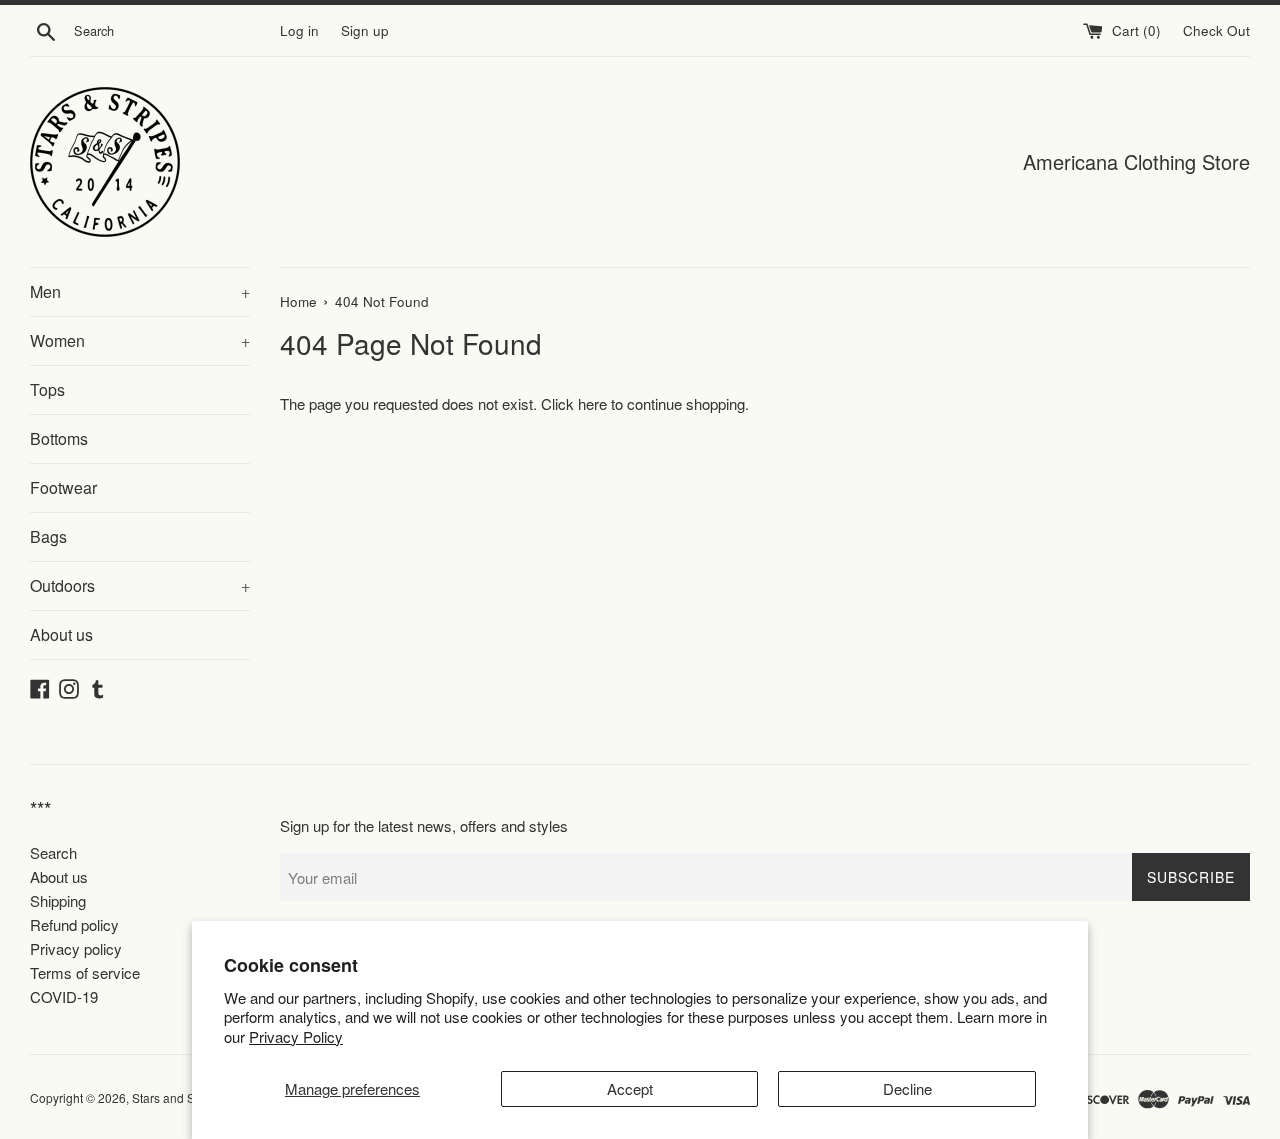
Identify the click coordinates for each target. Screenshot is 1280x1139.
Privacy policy (76, 948)
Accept (630, 1088)
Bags (48, 536)
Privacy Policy (296, 1036)
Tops (47, 389)
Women (140, 340)
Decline (907, 1088)
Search (53, 852)
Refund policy (74, 924)
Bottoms (59, 438)
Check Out (1216, 30)
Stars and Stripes (180, 1097)
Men (140, 291)
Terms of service (85, 972)
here (592, 403)
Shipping (58, 900)
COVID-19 (64, 996)
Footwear (63, 487)
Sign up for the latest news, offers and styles (424, 825)
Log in (299, 30)
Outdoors (140, 585)
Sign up (365, 30)
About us (61, 634)
